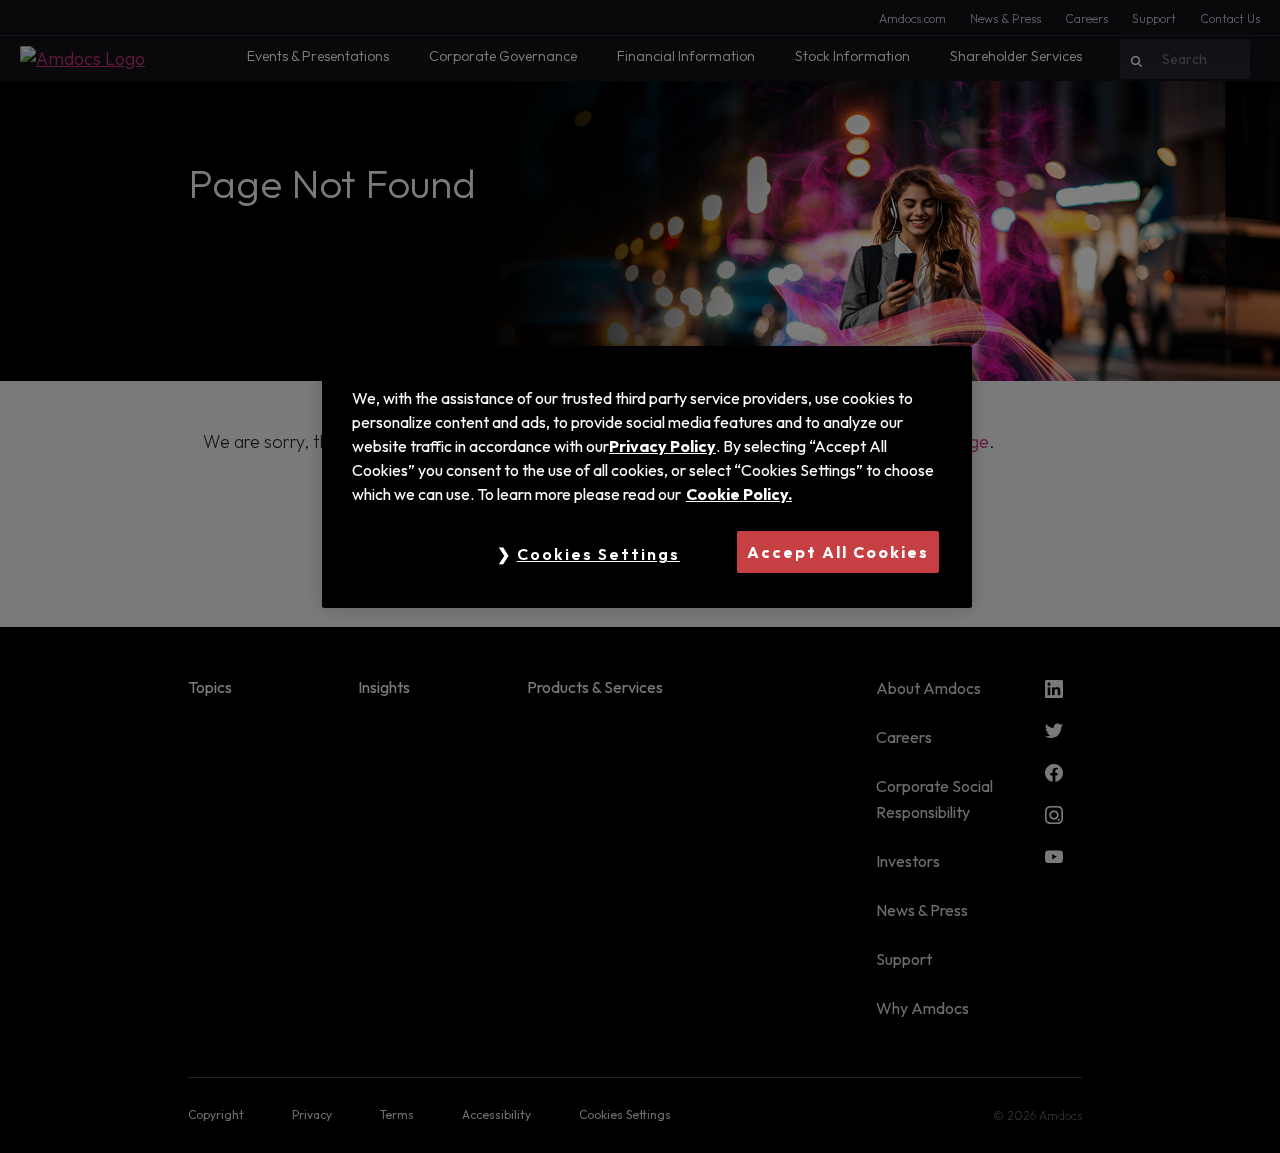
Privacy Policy (662, 446)
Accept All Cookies (838, 552)
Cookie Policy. (739, 494)
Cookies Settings (598, 554)
